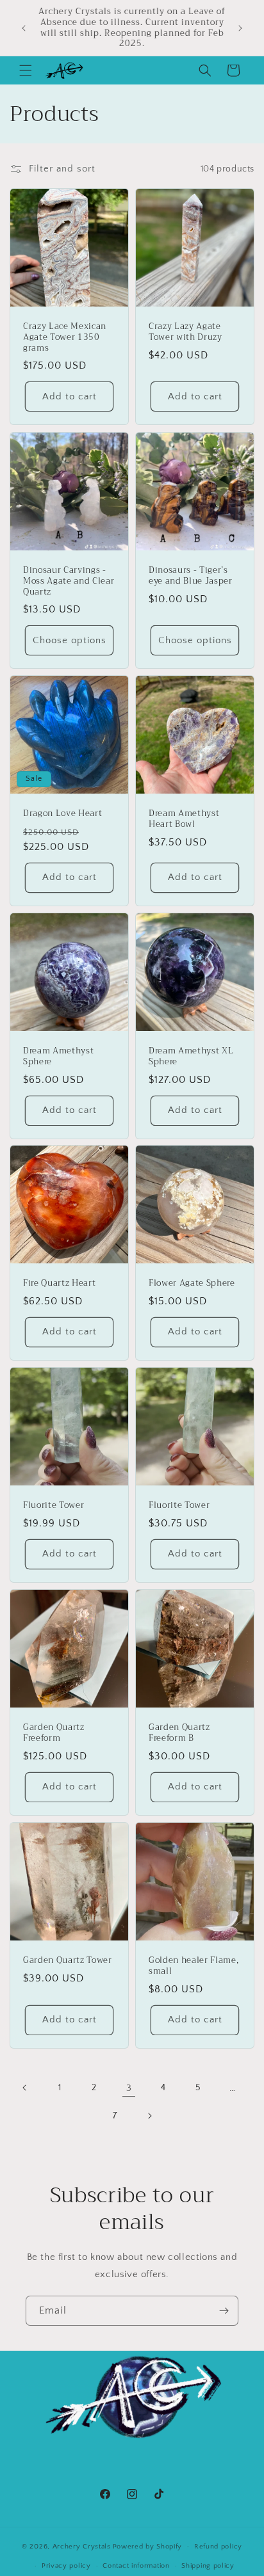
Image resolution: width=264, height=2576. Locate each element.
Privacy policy (66, 2566)
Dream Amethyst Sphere (58, 1057)
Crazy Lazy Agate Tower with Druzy (186, 332)
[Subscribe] (224, 2311)
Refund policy (218, 2547)
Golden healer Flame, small (194, 1966)
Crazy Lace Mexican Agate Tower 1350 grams (65, 337)
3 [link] (129, 2088)
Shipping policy (208, 2566)
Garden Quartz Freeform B (179, 1733)
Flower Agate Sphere (192, 1284)
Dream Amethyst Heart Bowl (184, 819)
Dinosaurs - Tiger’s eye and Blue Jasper (191, 576)
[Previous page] (25, 2088)
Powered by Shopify (148, 2546)
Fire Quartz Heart (59, 1284)
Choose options (70, 640)
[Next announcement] (240, 28)
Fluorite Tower (54, 1506)
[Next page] (149, 2116)
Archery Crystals (82, 2546)
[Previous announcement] (24, 28)
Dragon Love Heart (62, 814)
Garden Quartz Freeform (54, 1733)
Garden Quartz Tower (68, 1961)
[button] (26, 70)
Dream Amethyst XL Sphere (191, 1057)
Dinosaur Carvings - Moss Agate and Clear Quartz (69, 581)
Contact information (136, 2566)
